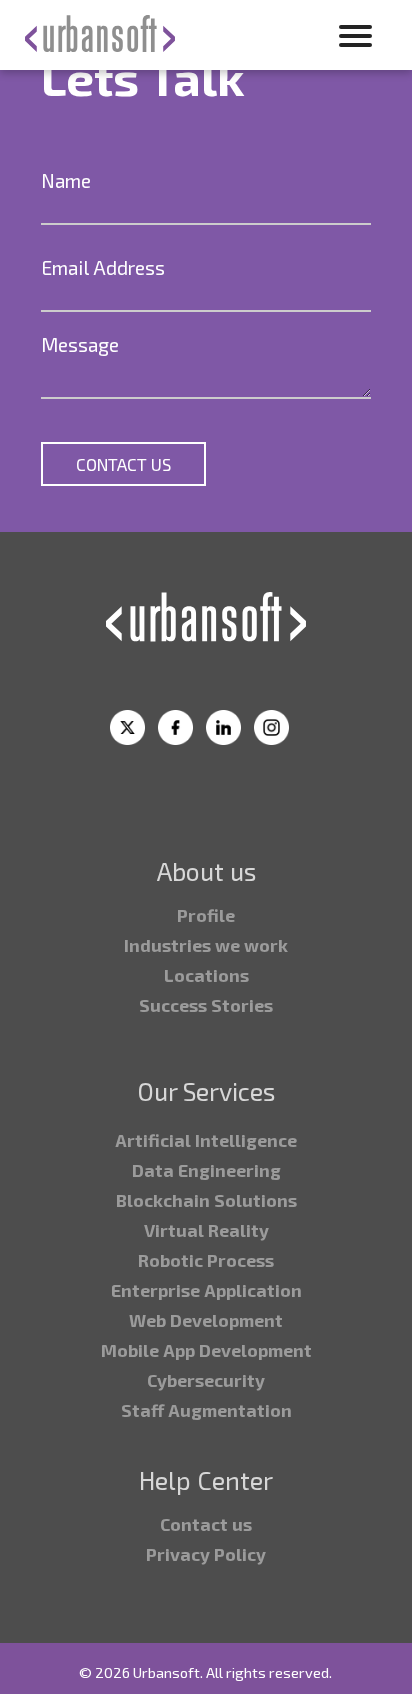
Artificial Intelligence (206, 1140)
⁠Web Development (206, 1320)
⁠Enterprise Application (206, 1290)
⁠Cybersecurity (206, 1380)
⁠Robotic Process (206, 1260)
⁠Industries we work (206, 945)
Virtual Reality (206, 1230)
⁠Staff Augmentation (206, 1410)
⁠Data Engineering (206, 1170)
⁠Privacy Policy (206, 1554)
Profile (206, 915)
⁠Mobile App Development (206, 1350)
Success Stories (206, 1005)
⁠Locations (206, 975)
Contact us (206, 1524)
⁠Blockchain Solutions (206, 1200)
